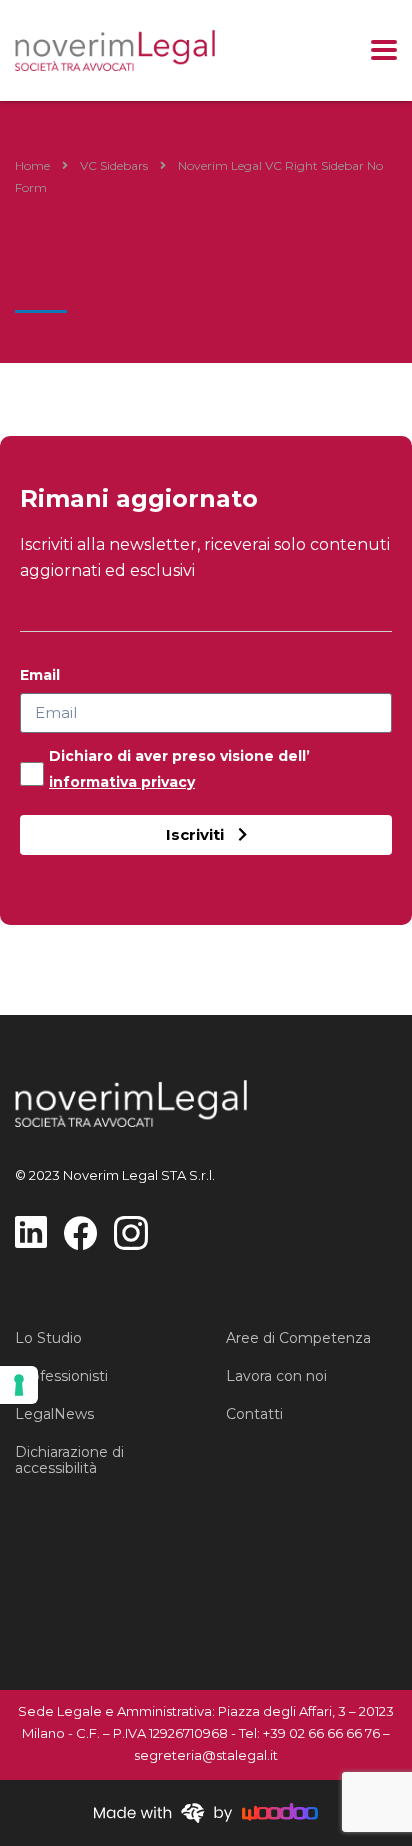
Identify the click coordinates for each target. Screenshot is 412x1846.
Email (40, 675)
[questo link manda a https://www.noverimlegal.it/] (115, 50)
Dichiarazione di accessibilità (69, 1460)
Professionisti (61, 1376)
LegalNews (54, 1414)
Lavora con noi (276, 1376)
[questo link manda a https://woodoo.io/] (205, 1812)
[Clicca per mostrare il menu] (384, 50)
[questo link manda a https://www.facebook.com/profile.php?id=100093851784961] (80, 1231)
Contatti (254, 1414)
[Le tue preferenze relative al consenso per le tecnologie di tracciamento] (19, 1385)
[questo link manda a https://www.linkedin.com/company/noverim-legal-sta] (31, 1230)
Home (32, 165)
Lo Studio (48, 1338)
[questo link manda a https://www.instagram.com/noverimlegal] (130, 1231)
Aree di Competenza (298, 1338)
